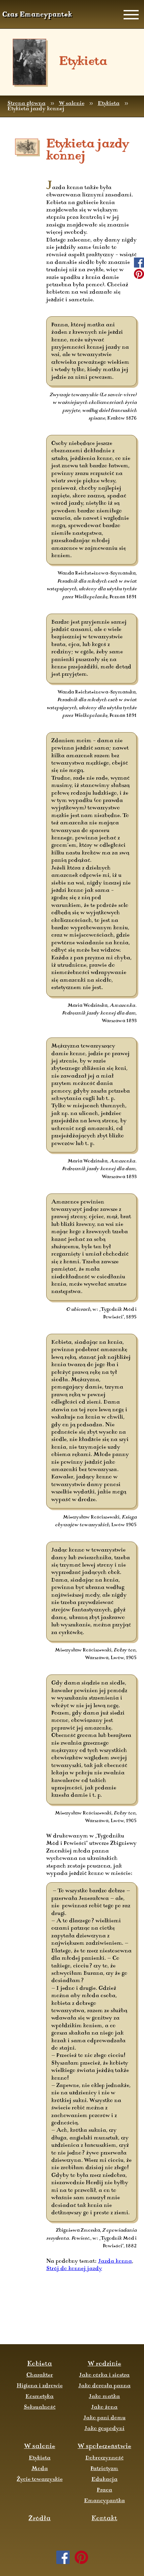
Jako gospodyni (104, 2429)
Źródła (40, 2519)
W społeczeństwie (104, 2447)
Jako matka (104, 2397)
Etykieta (109, 104)
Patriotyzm (104, 2469)
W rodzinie (104, 2364)
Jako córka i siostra (104, 2375)
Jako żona (104, 2407)
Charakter (40, 2375)
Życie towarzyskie (40, 2479)
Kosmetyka (40, 2397)
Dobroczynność (104, 2458)
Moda (40, 2469)
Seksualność (40, 2407)
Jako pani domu (104, 2418)
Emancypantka (104, 2501)
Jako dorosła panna (104, 2386)
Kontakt (104, 2519)
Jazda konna (115, 2261)
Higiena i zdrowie (40, 2386)
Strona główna (26, 104)
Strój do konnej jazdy (74, 2269)
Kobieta (40, 2364)
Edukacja (104, 2479)
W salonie (72, 104)
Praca (104, 2490)
